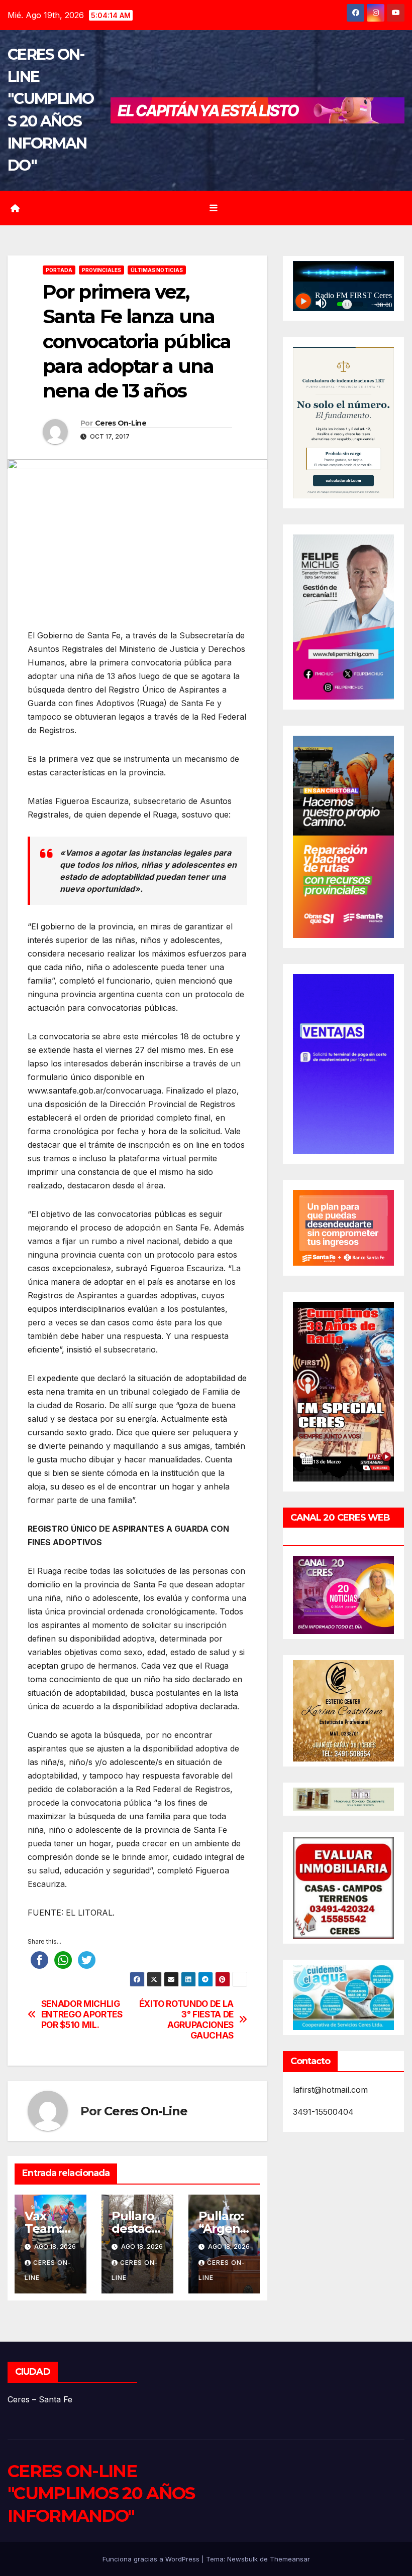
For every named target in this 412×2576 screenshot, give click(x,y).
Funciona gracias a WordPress (152, 2559)
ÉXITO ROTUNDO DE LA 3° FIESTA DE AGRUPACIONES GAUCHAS (186, 2019)
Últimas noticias (157, 270)
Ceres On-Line (121, 423)
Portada (59, 270)
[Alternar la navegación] (214, 208)
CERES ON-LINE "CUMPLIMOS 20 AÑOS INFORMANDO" (101, 2493)
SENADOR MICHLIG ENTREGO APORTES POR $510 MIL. (82, 2014)
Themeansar (290, 2559)
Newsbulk (242, 2559)
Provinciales (101, 270)
